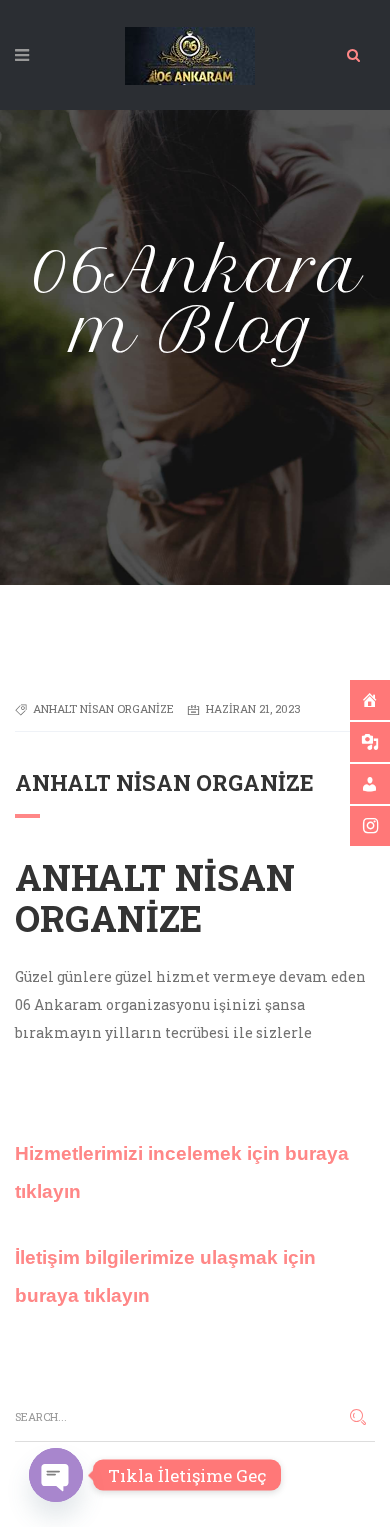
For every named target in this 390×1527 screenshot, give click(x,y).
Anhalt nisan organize (103, 708)
